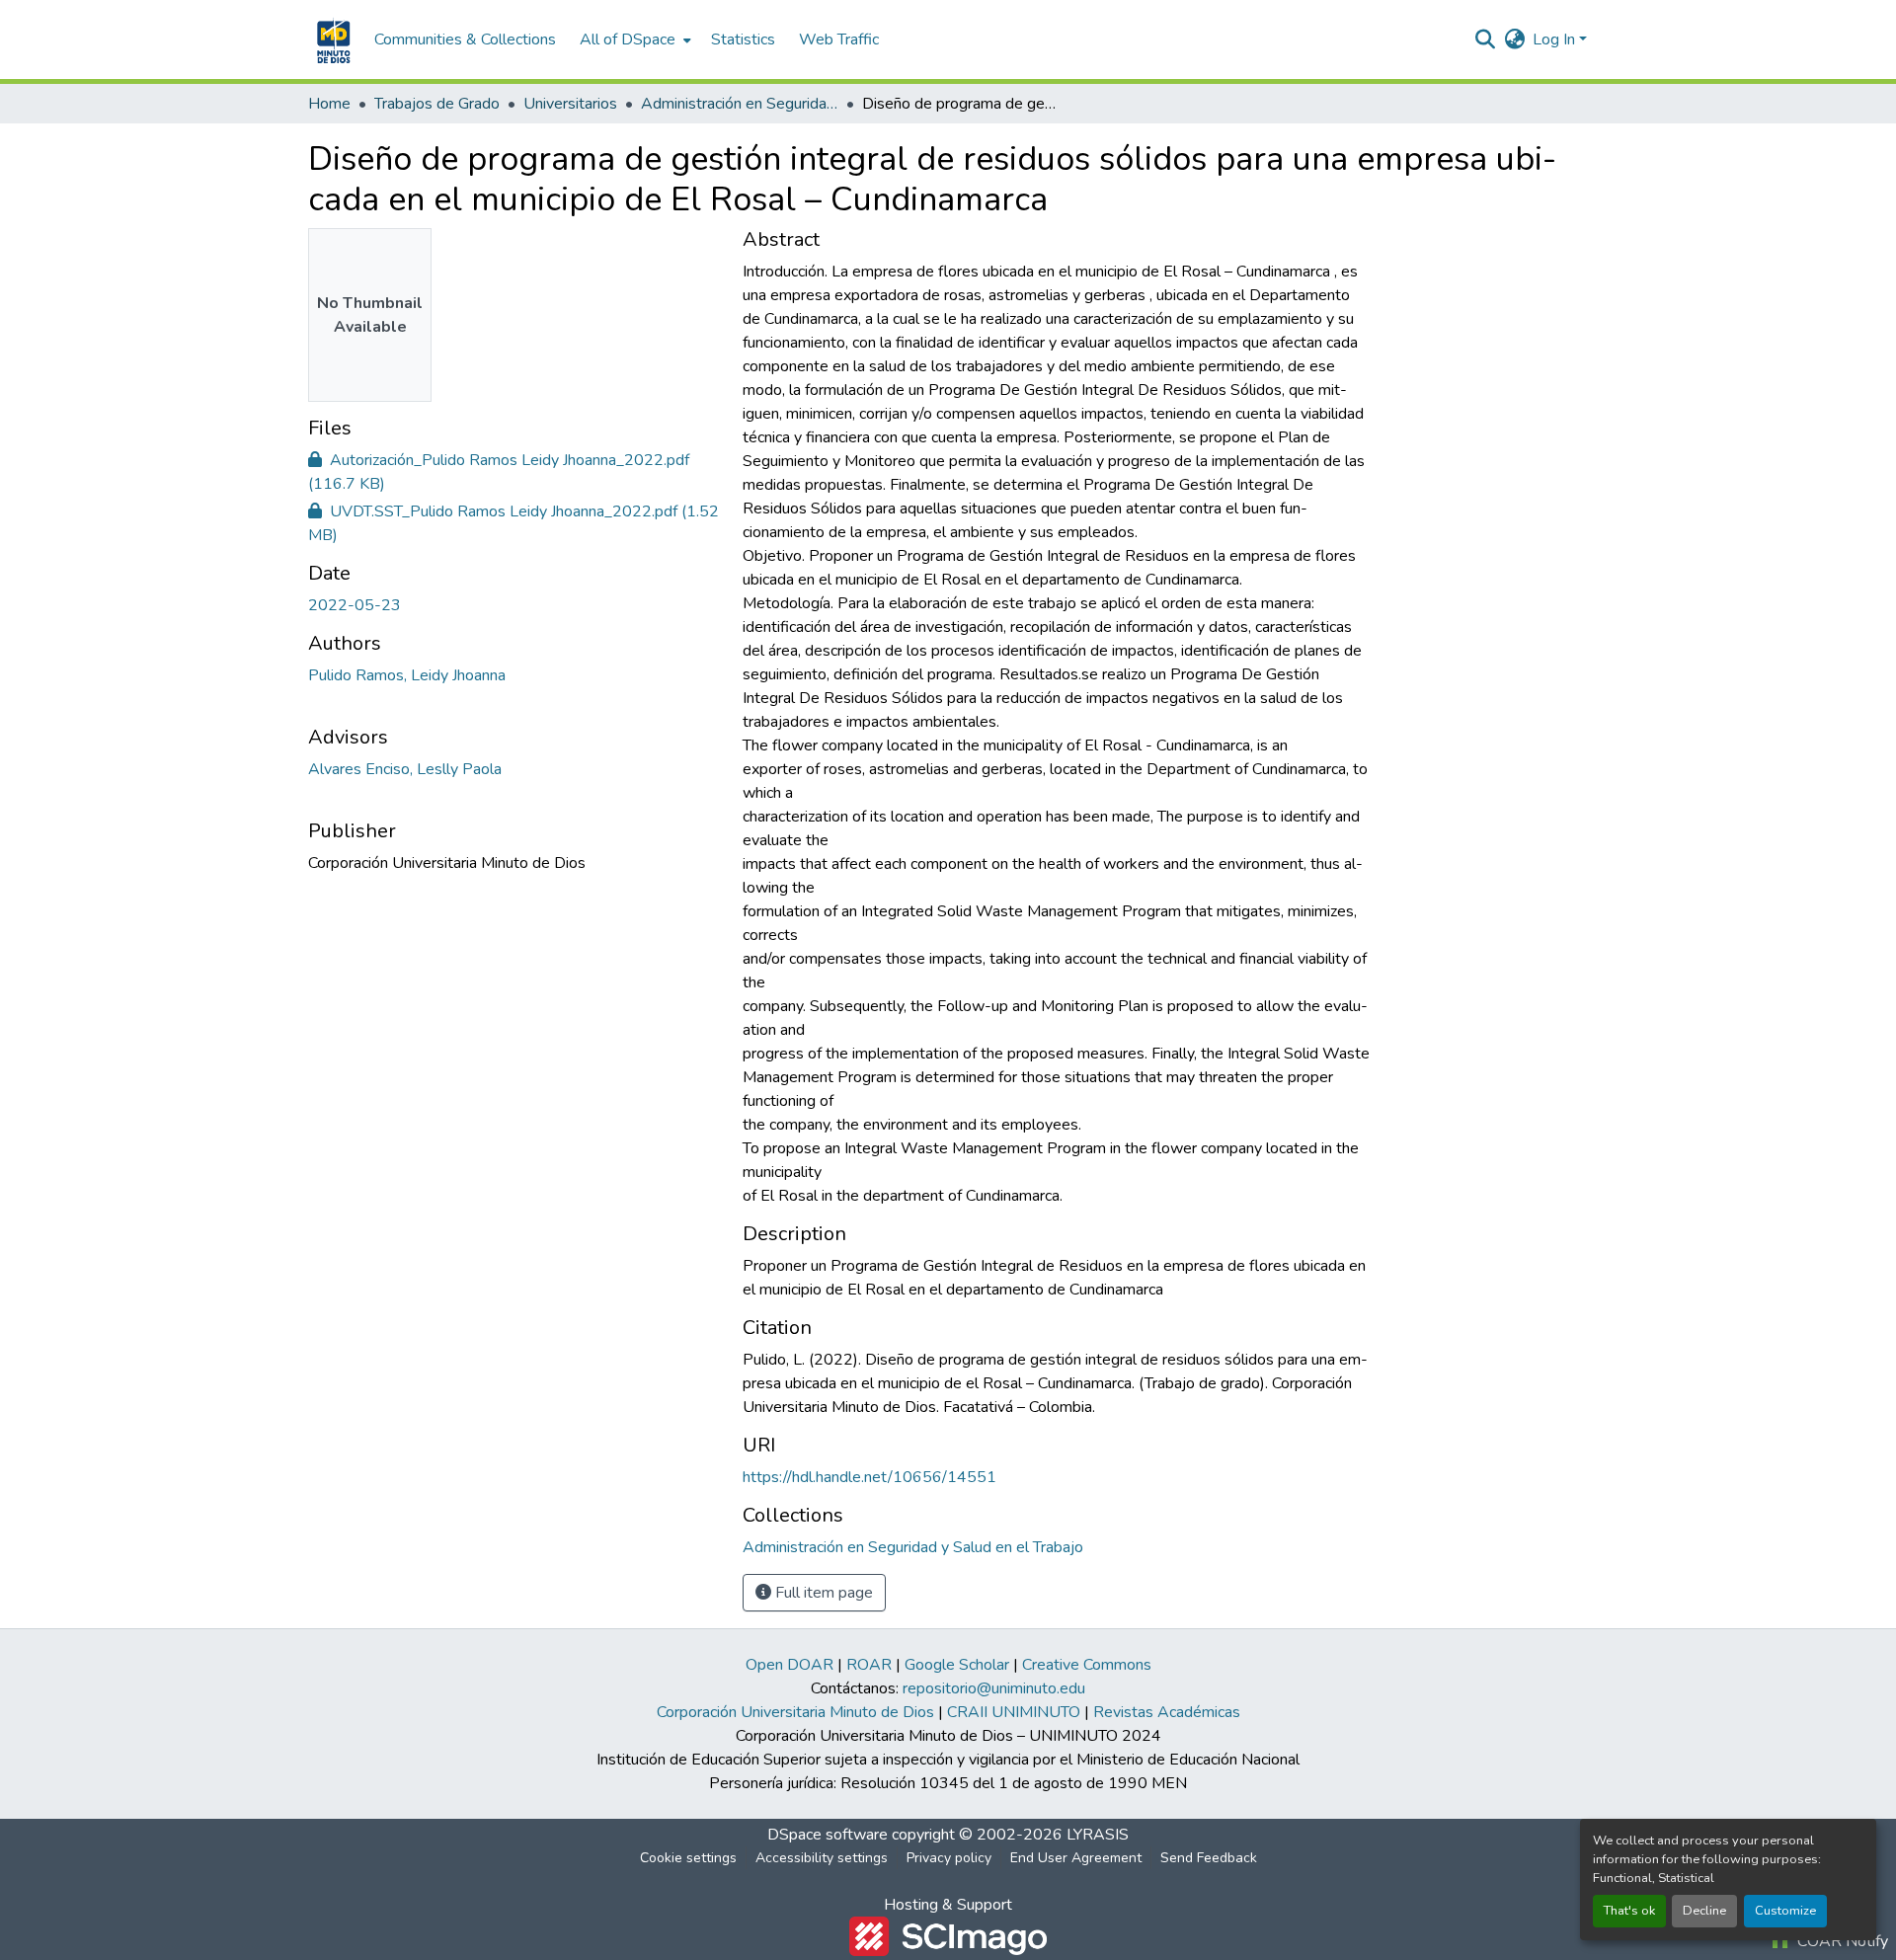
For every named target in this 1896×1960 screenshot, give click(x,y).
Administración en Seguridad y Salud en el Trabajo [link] (740, 104)
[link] (513, 472)
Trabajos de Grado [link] (437, 104)
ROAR (869, 1665)
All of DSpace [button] (628, 39)
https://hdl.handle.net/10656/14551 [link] (869, 1477)
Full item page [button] (822, 1593)
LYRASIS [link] (1098, 1835)
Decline (1704, 1911)
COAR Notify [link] (1841, 1941)
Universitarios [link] (570, 104)
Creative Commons (1087, 1665)
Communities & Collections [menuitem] (465, 39)
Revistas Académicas (1167, 1712)
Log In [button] (1556, 39)
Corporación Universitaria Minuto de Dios (795, 1712)
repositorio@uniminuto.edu (994, 1688)
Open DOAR (790, 1665)
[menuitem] (633, 39)
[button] (331, 39)
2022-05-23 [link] (355, 605)
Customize (1785, 1911)
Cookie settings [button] (688, 1858)
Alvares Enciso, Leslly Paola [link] (405, 769)
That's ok (1629, 1911)
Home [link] (329, 104)
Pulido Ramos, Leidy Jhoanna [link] (407, 675)
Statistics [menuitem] (743, 39)
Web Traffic (839, 39)
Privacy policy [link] (949, 1858)
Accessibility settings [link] (822, 1858)
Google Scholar (957, 1665)
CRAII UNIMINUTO (1014, 1712)
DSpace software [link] (828, 1835)
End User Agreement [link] (1076, 1858)
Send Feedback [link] (1209, 1858)
